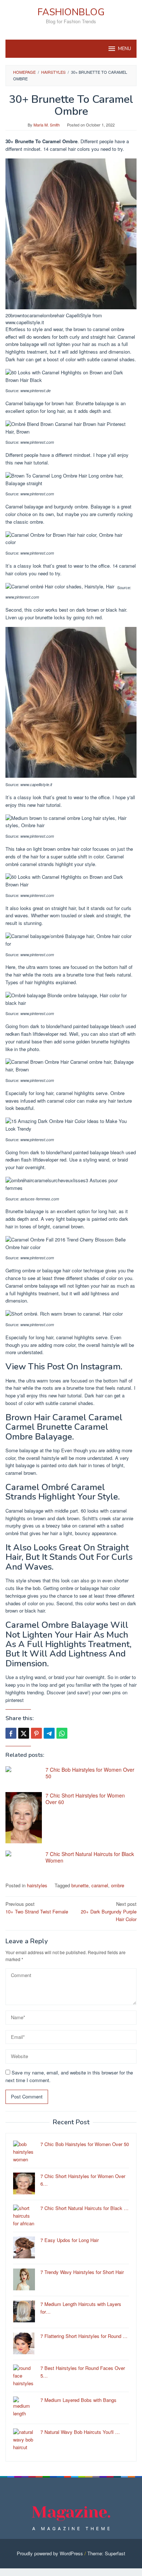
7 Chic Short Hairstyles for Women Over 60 (85, 1799)
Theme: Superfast (106, 2553)
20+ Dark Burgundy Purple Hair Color (109, 1911)
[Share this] (11, 1733)
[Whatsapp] (62, 1733)
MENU (125, 49)
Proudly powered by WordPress (50, 2553)
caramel (100, 1885)
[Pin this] (36, 1733)
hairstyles (37, 1885)
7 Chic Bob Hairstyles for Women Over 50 (90, 1773)
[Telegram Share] (49, 1733)
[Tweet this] (24, 1733)
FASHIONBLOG (71, 12)
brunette (80, 1885)
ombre (118, 1885)
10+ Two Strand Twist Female (37, 1908)
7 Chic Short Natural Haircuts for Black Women (90, 1857)
